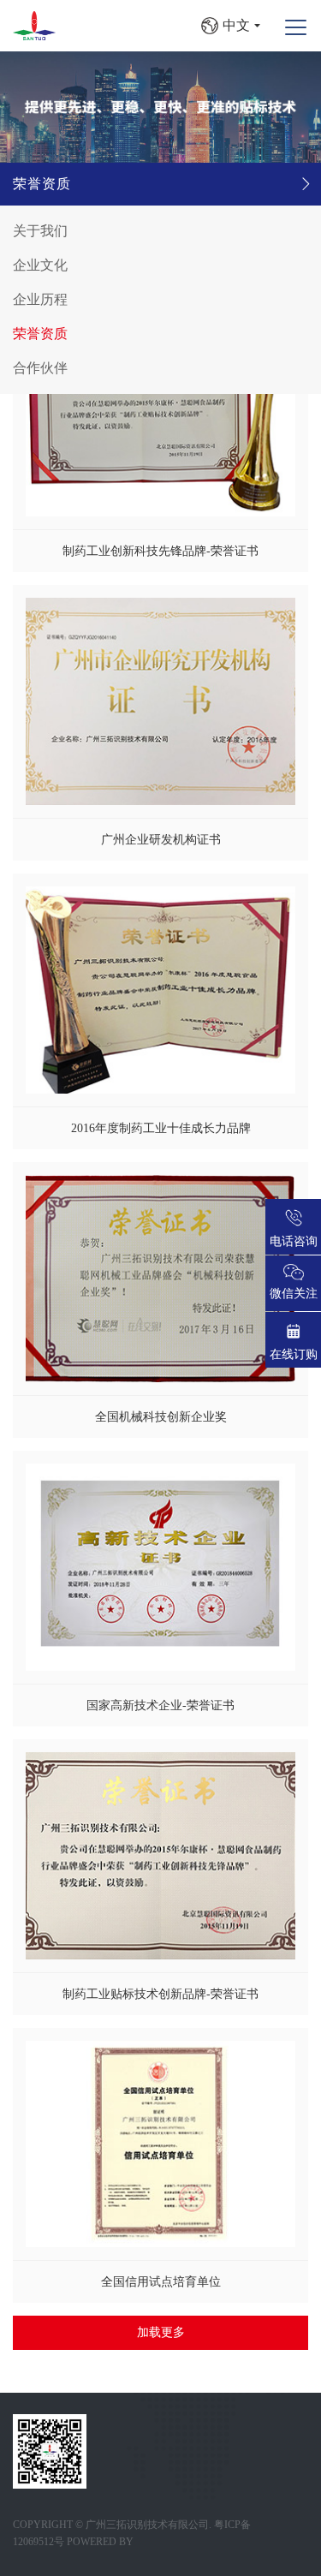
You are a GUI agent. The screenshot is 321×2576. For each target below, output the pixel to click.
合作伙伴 (40, 368)
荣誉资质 (42, 184)
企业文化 (40, 265)
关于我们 (40, 231)
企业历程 (40, 299)
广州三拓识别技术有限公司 (147, 2525)
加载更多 (161, 2332)
